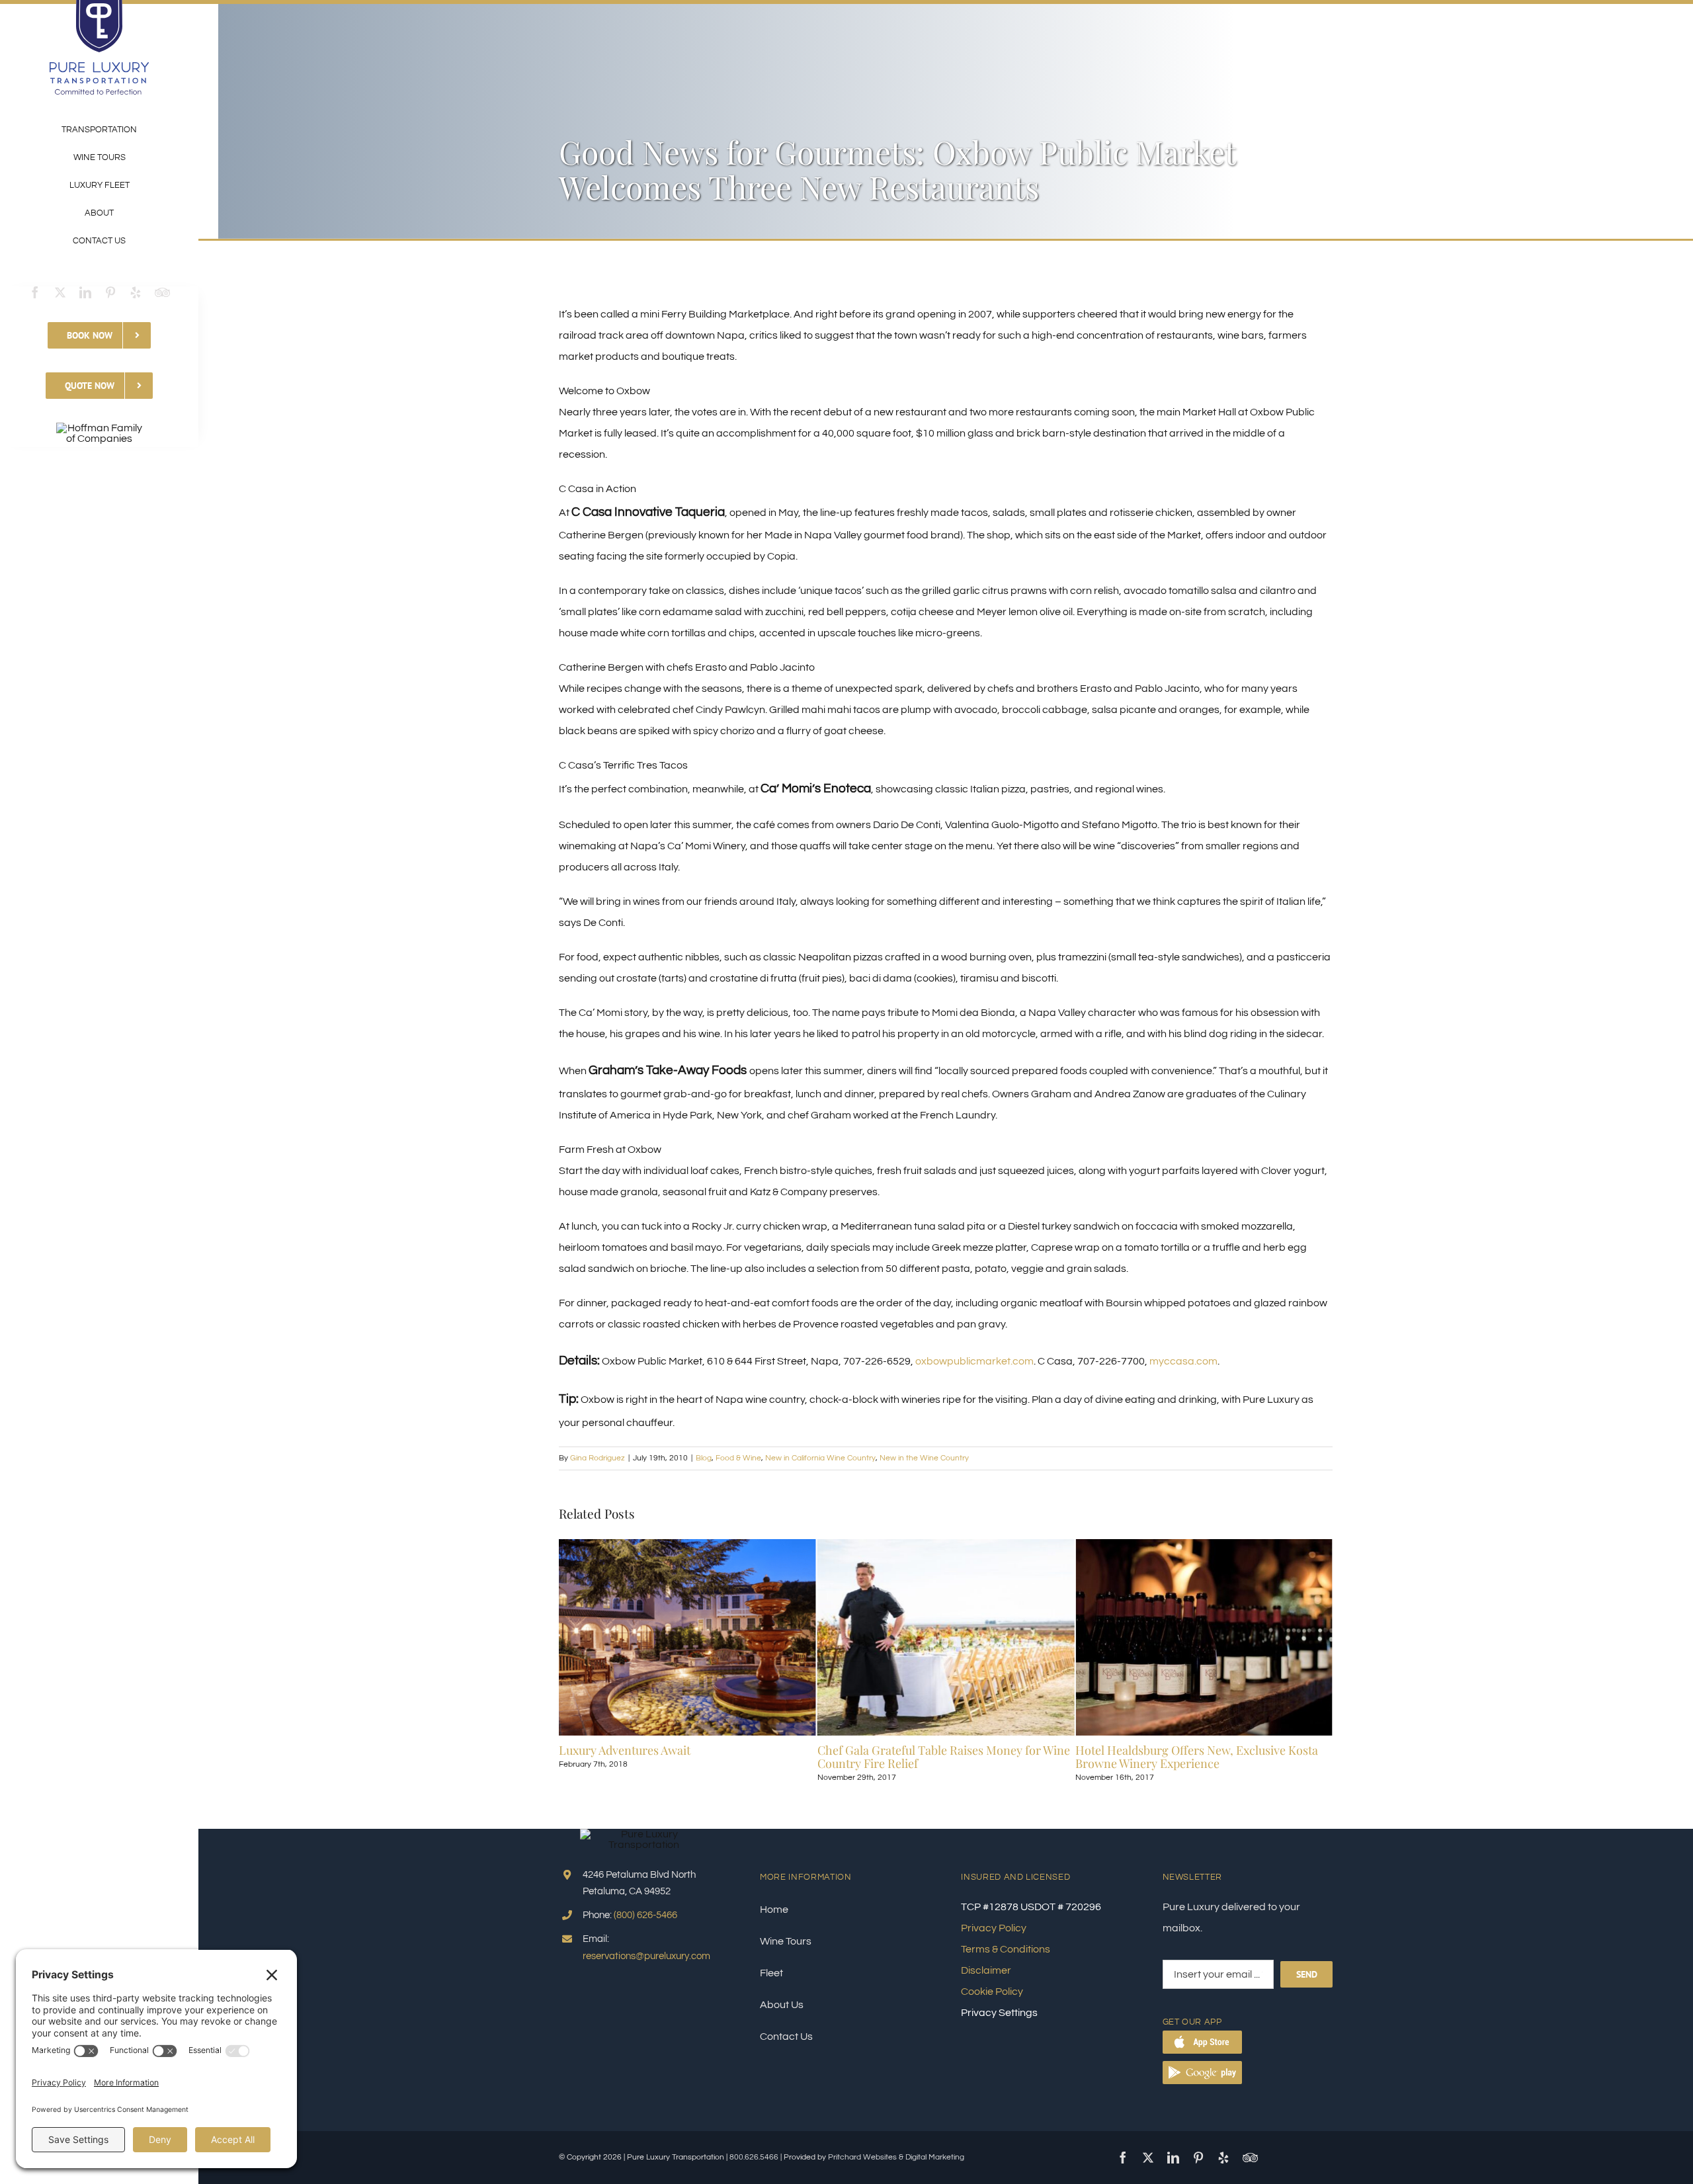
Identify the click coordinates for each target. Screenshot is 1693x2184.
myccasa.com (1183, 1361)
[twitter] (60, 292)
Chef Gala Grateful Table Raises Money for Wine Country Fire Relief (685, 1757)
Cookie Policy (992, 1992)
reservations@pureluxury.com (646, 1956)
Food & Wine (738, 1458)
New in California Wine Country (820, 1458)
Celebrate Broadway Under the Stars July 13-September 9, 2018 (1192, 1757)
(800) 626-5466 (645, 1915)
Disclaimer (986, 1970)
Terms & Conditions (1006, 1949)
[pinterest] (110, 292)
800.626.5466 (754, 2157)
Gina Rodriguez (598, 1458)
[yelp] (136, 292)
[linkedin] (85, 292)
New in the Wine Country (924, 1458)
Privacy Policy (994, 1928)
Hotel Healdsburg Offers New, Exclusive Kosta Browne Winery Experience (939, 1757)
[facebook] (35, 292)
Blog (704, 1458)
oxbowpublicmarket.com (974, 1361)
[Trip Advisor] (162, 292)
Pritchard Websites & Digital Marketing (896, 2157)
